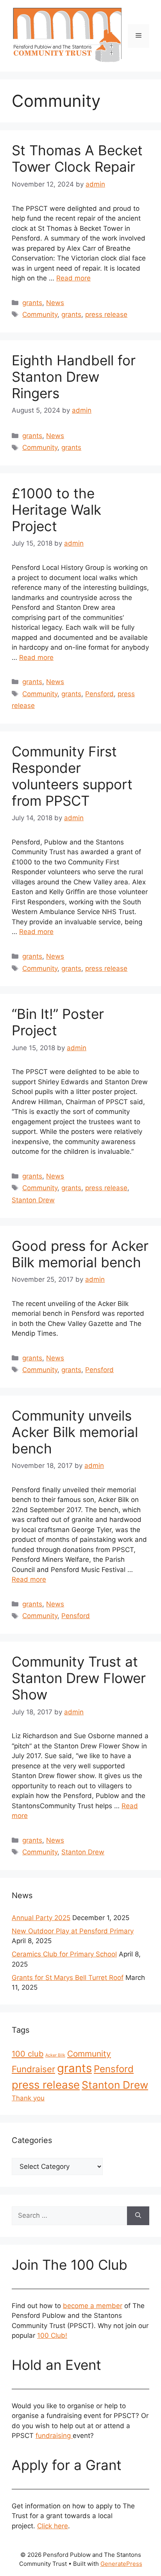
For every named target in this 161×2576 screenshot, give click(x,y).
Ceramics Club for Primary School (64, 1954)
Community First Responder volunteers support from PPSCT (72, 776)
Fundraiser (33, 2069)
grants (32, 303)
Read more (73, 278)
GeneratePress (121, 2564)
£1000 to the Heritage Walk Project (56, 510)
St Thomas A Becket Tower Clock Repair (77, 158)
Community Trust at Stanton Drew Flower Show (79, 1678)
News (55, 303)
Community (40, 314)
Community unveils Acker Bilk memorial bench (75, 1432)
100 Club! (52, 2335)
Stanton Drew (33, 1200)
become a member (93, 2306)
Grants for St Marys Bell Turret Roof (68, 1978)
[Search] (138, 2216)
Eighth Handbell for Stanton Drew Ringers (74, 377)
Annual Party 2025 (41, 1918)
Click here (53, 2526)
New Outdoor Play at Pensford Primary (73, 1931)
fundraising (54, 2436)
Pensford (99, 694)
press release (106, 314)
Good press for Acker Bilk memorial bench (80, 1254)
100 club (28, 2054)
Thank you (28, 2098)
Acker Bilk (55, 2055)
